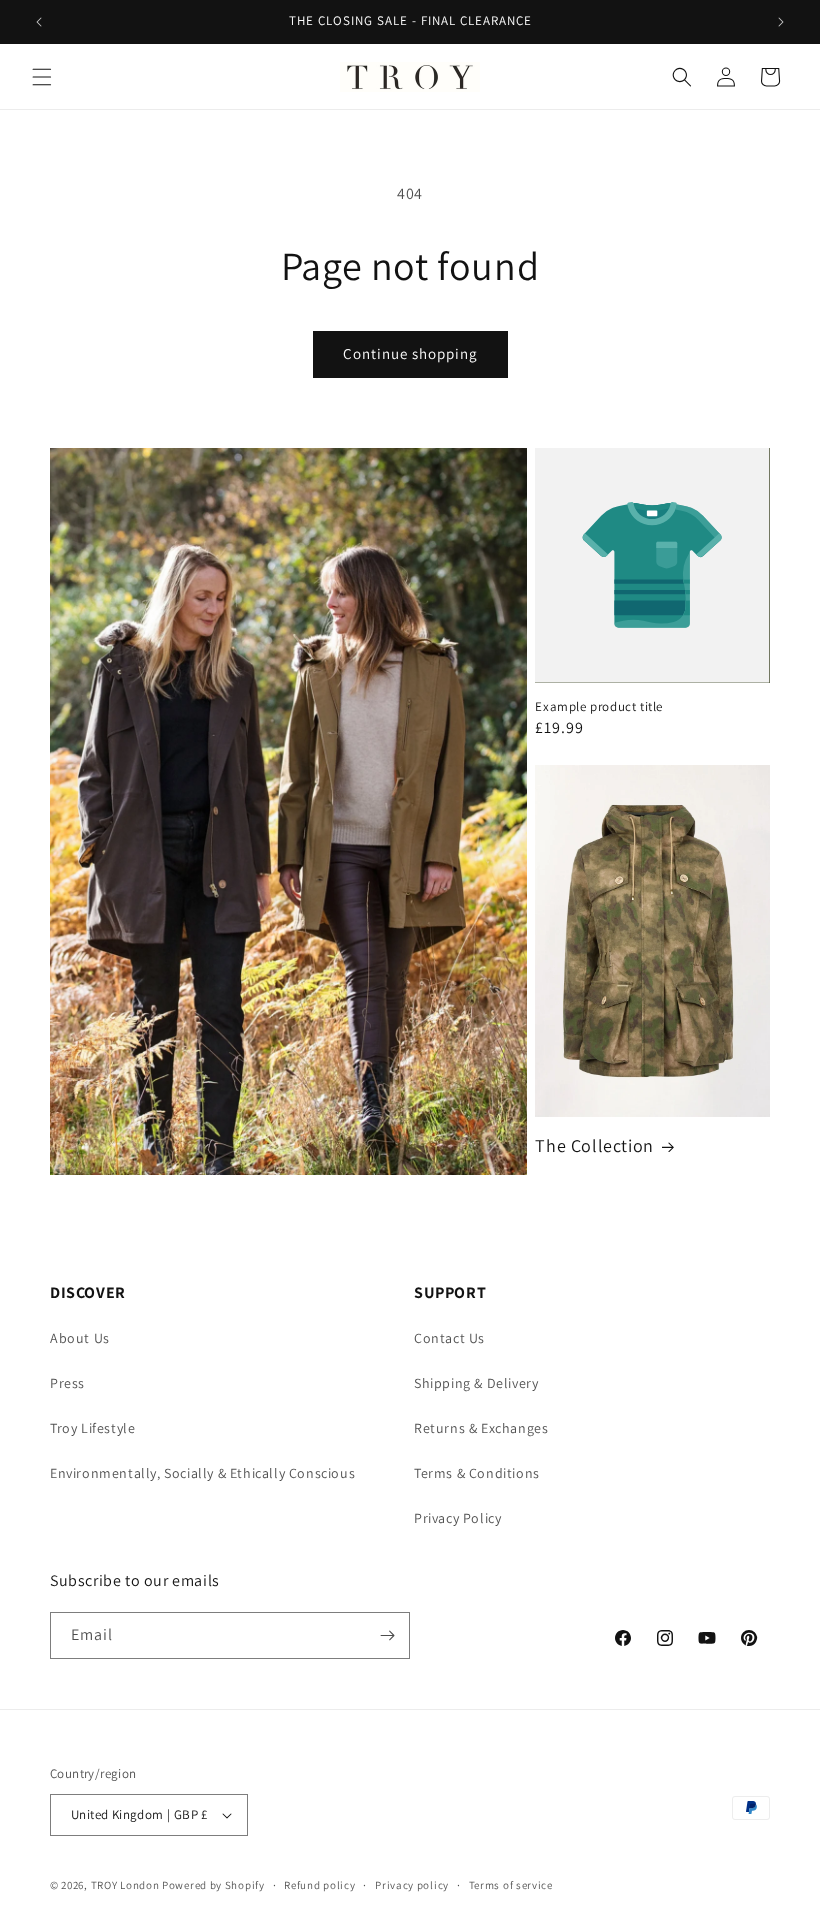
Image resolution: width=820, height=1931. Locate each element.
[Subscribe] (387, 1635)
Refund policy (319, 1885)
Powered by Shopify (213, 1885)
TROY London (125, 1885)
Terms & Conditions (477, 1473)
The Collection (594, 1145)
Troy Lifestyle (92, 1428)
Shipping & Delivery (476, 1383)
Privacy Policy (457, 1518)
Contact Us (449, 1338)
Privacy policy (412, 1885)
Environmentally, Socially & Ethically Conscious (202, 1473)
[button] (42, 77)
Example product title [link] (599, 707)
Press (67, 1383)
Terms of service (511, 1885)
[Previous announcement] (39, 22)
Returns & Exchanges (481, 1428)
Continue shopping (410, 353)
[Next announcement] (781, 22)
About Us (80, 1338)
